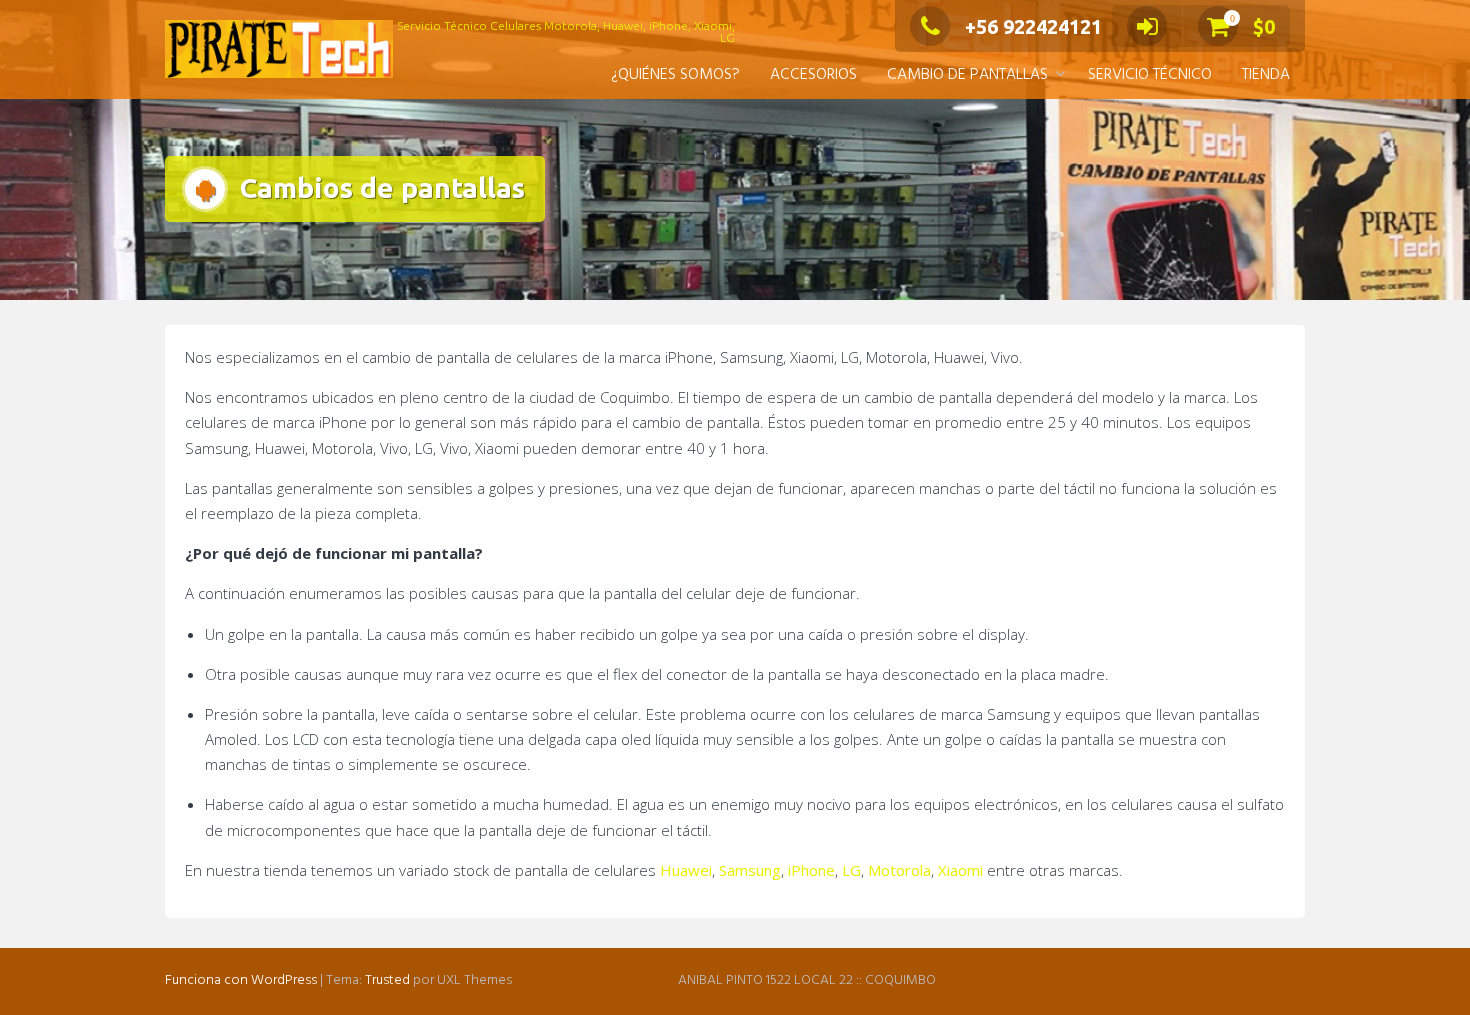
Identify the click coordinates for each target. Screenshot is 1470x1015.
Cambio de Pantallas (967, 75)
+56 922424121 (1033, 26)
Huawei (686, 870)
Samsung (750, 870)
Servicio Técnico (1150, 75)
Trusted (387, 980)
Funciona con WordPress (241, 980)
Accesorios (813, 75)
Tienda (1266, 75)
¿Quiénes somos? (675, 75)
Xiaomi (960, 870)
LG (851, 870)
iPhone (811, 870)
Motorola (899, 870)
